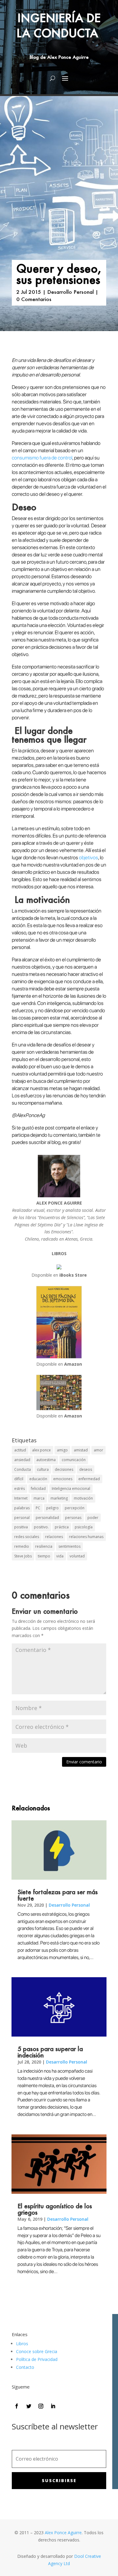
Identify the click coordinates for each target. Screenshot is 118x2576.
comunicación (74, 1460)
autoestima (46, 1460)
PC (38, 1508)
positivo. (41, 1527)
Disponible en (59, 1275)
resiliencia (44, 1546)
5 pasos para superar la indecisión (50, 2052)
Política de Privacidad (37, 2359)
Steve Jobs (23, 1556)
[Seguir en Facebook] (17, 2406)
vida (60, 1556)
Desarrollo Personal (70, 292)
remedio (22, 1546)
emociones (63, 1479)
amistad (81, 1450)
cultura (43, 1469)
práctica (62, 1527)
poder (93, 1518)
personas (73, 1518)
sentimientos (69, 1546)
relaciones (54, 1537)
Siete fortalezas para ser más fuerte (58, 1895)
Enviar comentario (84, 1762)
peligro (52, 1508)
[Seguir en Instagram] (41, 2406)
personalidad (47, 1518)
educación (38, 1479)
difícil (19, 1479)
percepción (75, 1508)
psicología (84, 1527)
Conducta (23, 1469)
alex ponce (41, 1450)
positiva (21, 1527)
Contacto (25, 2367)
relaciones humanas (86, 1537)
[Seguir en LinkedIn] (53, 2406)
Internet (21, 1498)
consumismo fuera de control (42, 458)
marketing (59, 1498)
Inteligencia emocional (71, 1489)
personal (22, 1518)
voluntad (77, 1556)
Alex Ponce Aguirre (63, 2533)
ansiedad (22, 1460)
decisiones (64, 1469)
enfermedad (89, 1479)
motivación (83, 1498)
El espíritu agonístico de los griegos (55, 2209)
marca (39, 1498)
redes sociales (27, 1537)
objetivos (88, 857)
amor (98, 1450)
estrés (20, 1489)
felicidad (38, 1489)
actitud (20, 1450)
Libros (22, 2344)
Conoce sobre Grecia (37, 2351)
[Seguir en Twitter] (29, 2406)
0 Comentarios (34, 299)
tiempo (44, 1556)
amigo (62, 1450)
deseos (86, 1469)
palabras (22, 1508)
